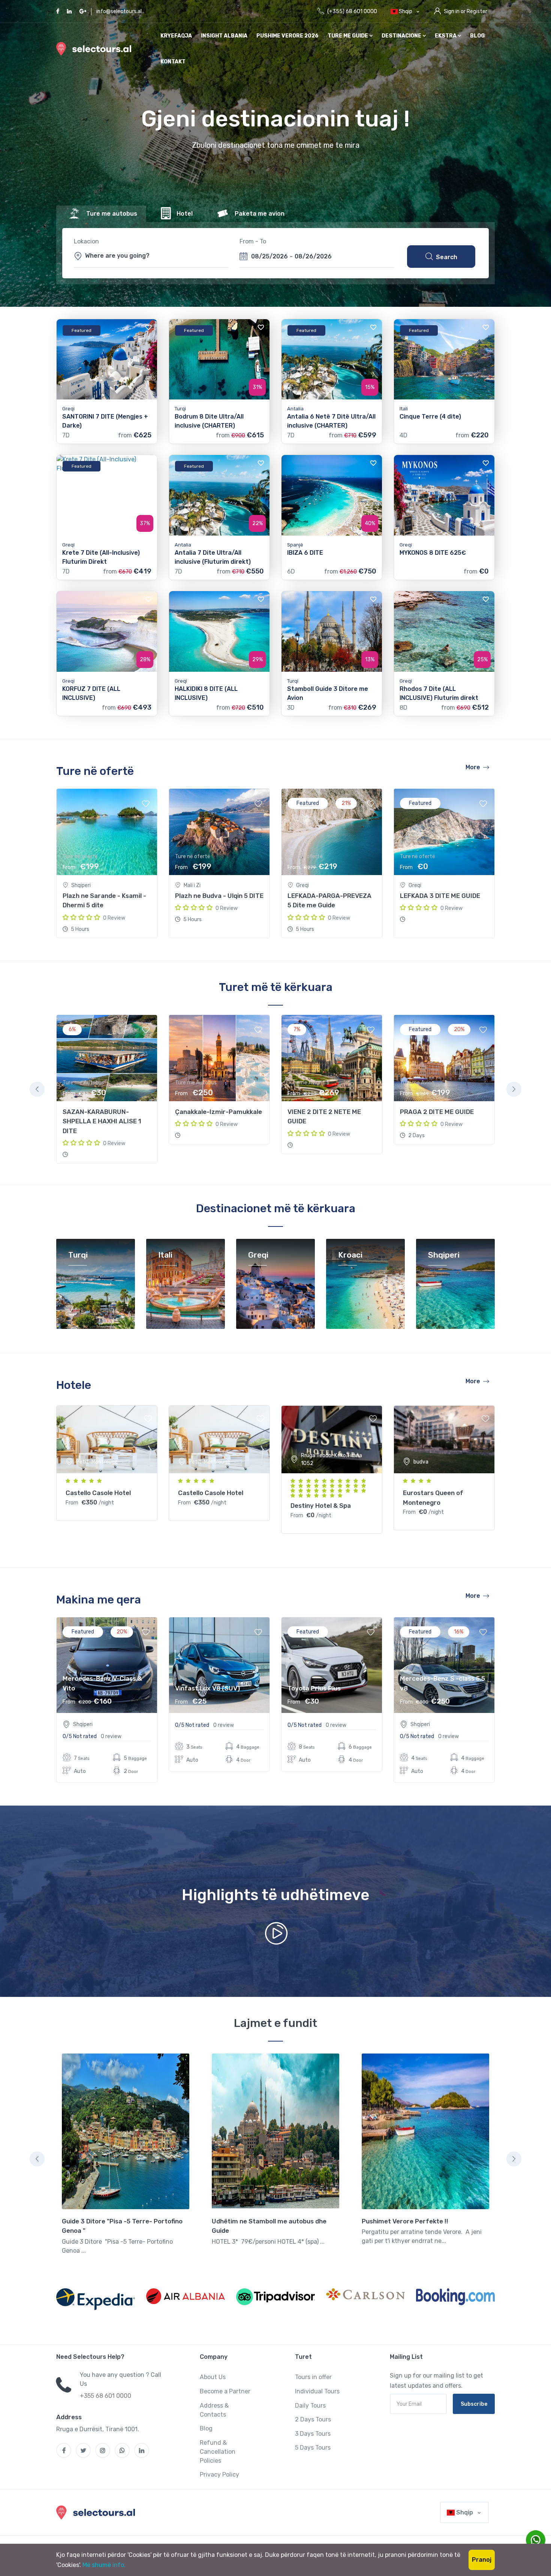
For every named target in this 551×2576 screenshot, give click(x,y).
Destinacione (402, 36)
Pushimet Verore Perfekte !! (405, 2221)
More (473, 767)
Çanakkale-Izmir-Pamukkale (219, 1112)
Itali (165, 1255)
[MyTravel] (97, 2512)
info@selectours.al (119, 11)
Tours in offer (313, 2377)
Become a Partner (225, 2391)
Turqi (78, 1255)
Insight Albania (224, 36)
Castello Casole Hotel (98, 1493)
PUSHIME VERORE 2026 (287, 36)
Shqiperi (444, 1255)
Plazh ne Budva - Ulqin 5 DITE (219, 896)
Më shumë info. (104, 2565)
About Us (213, 2377)
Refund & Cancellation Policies (218, 2452)
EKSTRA (446, 36)
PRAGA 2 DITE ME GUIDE (437, 1112)
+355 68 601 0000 (106, 2396)
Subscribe (474, 2404)
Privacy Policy (219, 2475)
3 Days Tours (313, 2434)
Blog (477, 36)
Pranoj (482, 2560)
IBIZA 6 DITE (305, 553)
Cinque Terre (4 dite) (430, 417)
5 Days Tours (313, 2448)
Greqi (258, 1255)
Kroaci (350, 1255)
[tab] (101, 214)
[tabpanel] (107, 1089)
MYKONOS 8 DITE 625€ (433, 553)
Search (447, 257)
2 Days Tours (313, 2419)
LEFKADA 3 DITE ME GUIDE (440, 896)
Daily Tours (310, 2406)
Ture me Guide (348, 36)
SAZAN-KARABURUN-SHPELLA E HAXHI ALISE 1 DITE (102, 1121)
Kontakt (173, 62)
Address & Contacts (214, 2410)
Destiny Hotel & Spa (321, 1506)
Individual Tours (317, 2391)
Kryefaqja (176, 36)
